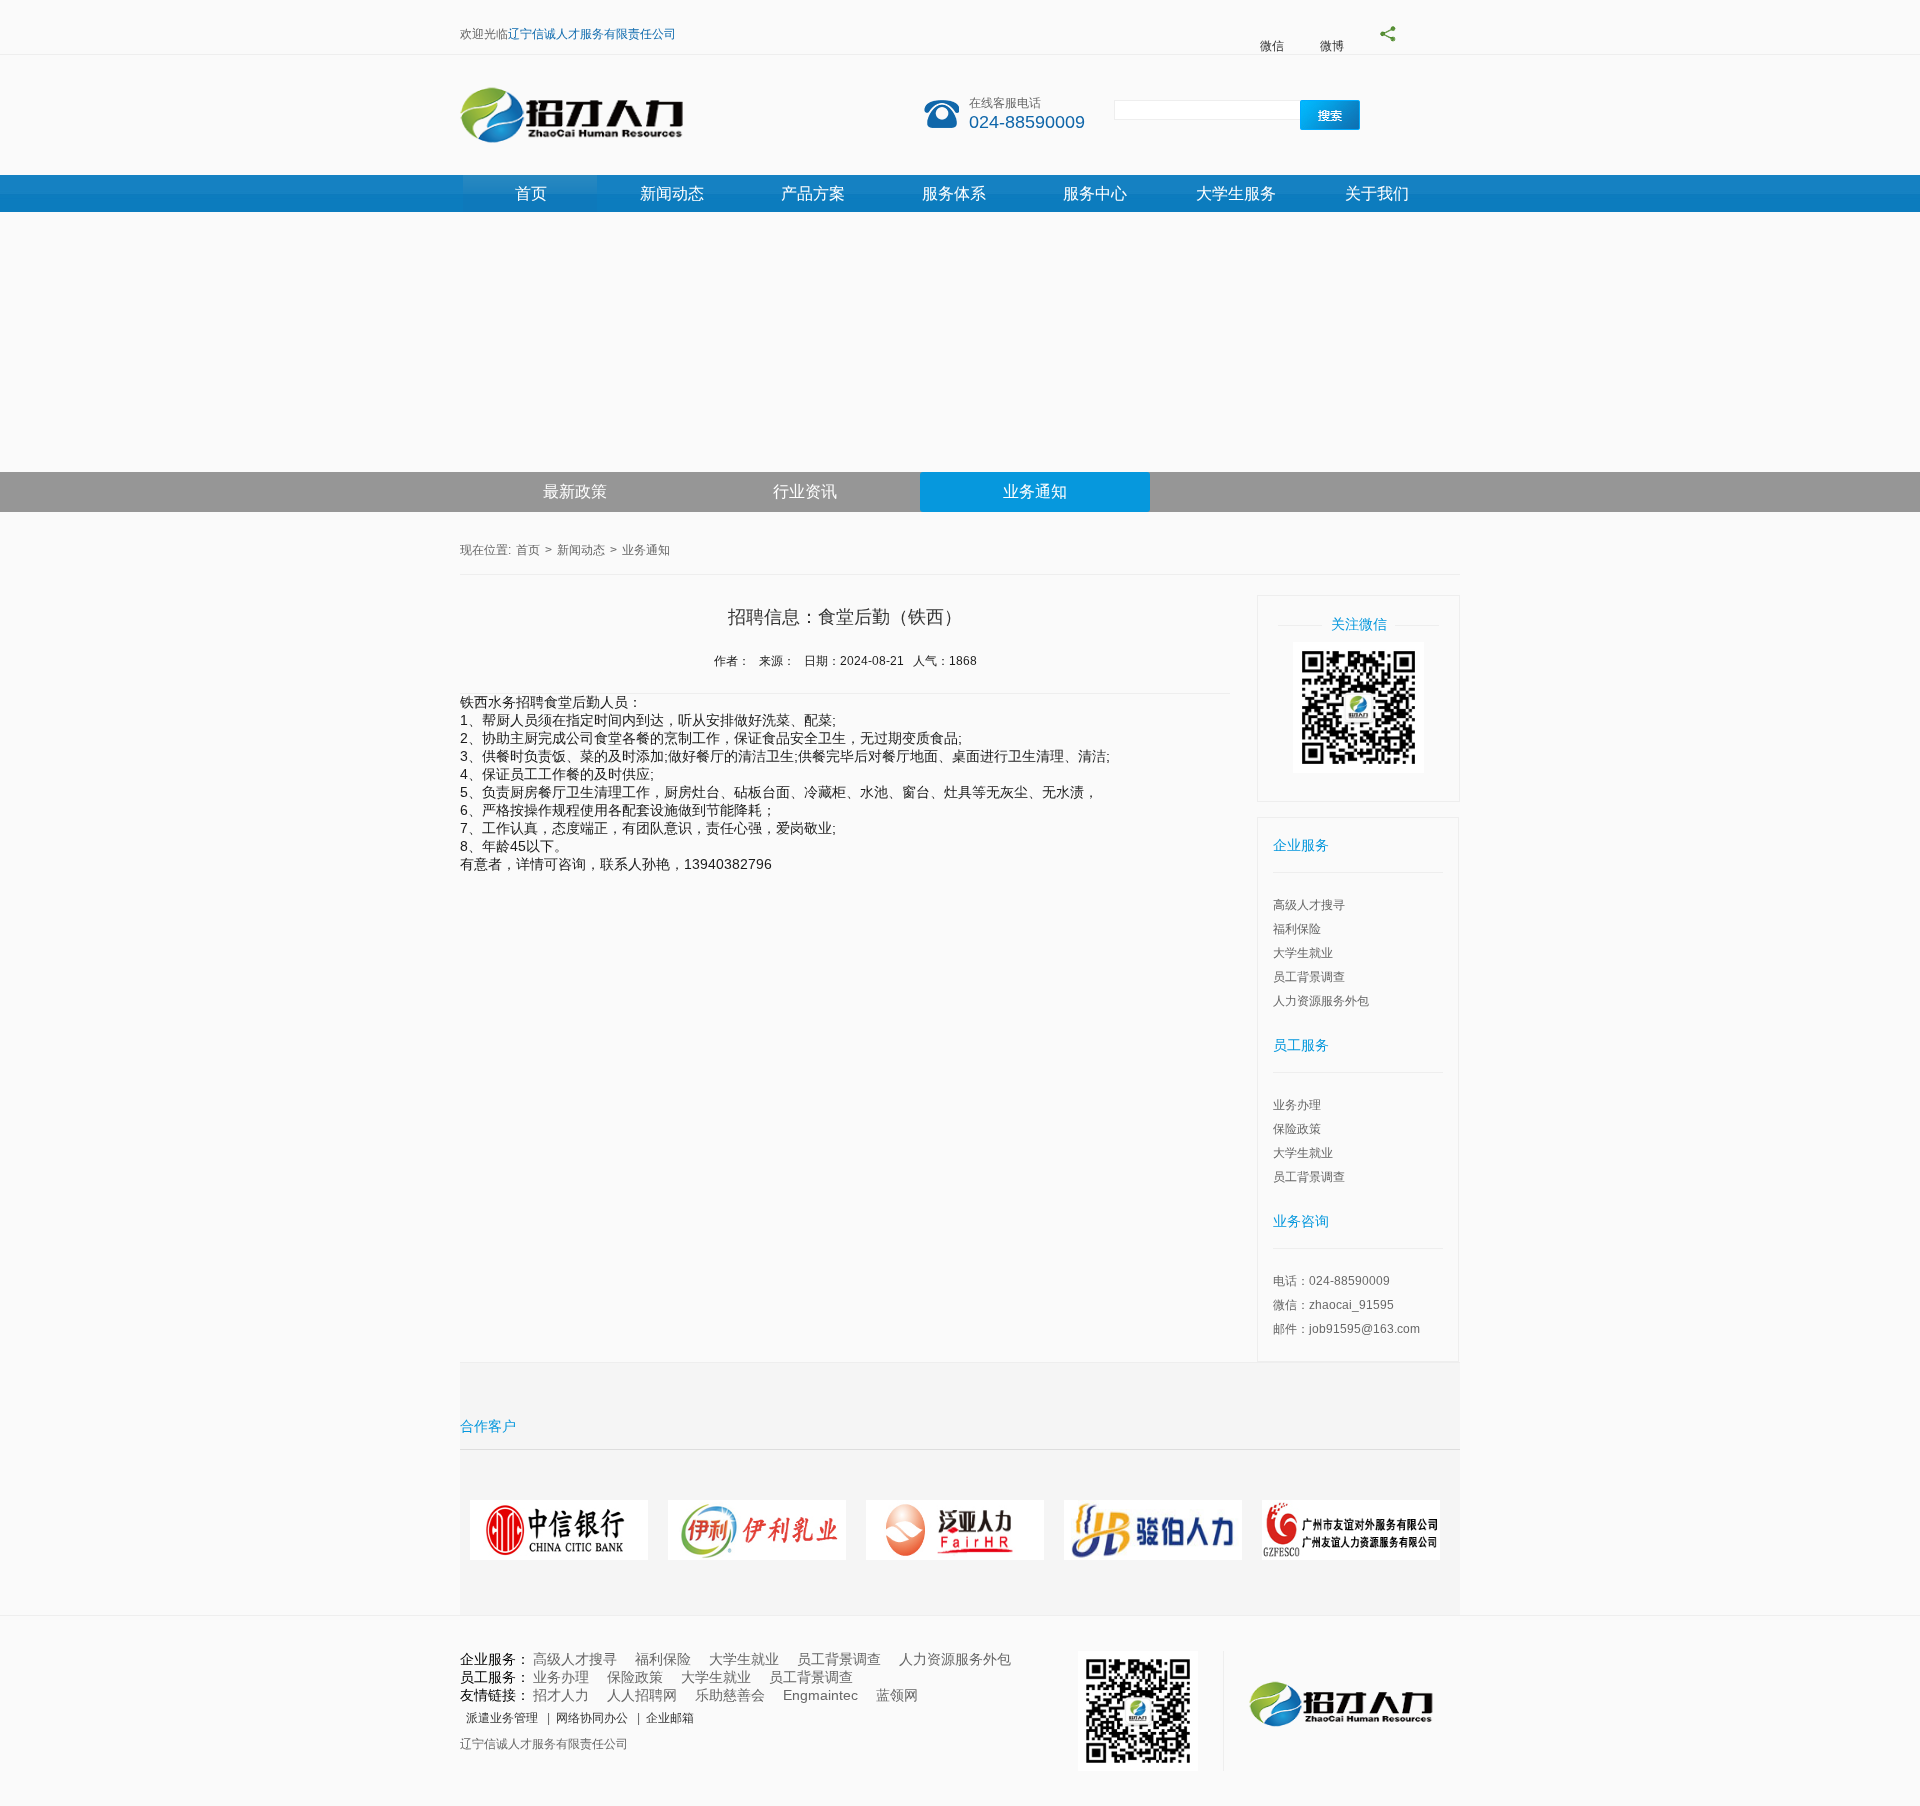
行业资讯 (805, 491)
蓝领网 (897, 1695)
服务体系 (954, 193)
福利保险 (1297, 929)
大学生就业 (1303, 953)
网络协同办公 (592, 1718)
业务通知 (1035, 491)
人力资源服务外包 (1321, 1001)
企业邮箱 (670, 1718)
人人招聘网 (642, 1695)
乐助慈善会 (730, 1695)
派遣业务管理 (502, 1718)
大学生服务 (1236, 193)
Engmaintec (820, 1695)
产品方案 (813, 193)
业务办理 (1297, 1105)
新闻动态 (672, 193)
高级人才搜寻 (1309, 905)
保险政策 (1297, 1129)
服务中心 (1095, 193)
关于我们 (1377, 193)
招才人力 (561, 1695)
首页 (531, 193)
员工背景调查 (1309, 977)
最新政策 (575, 491)
